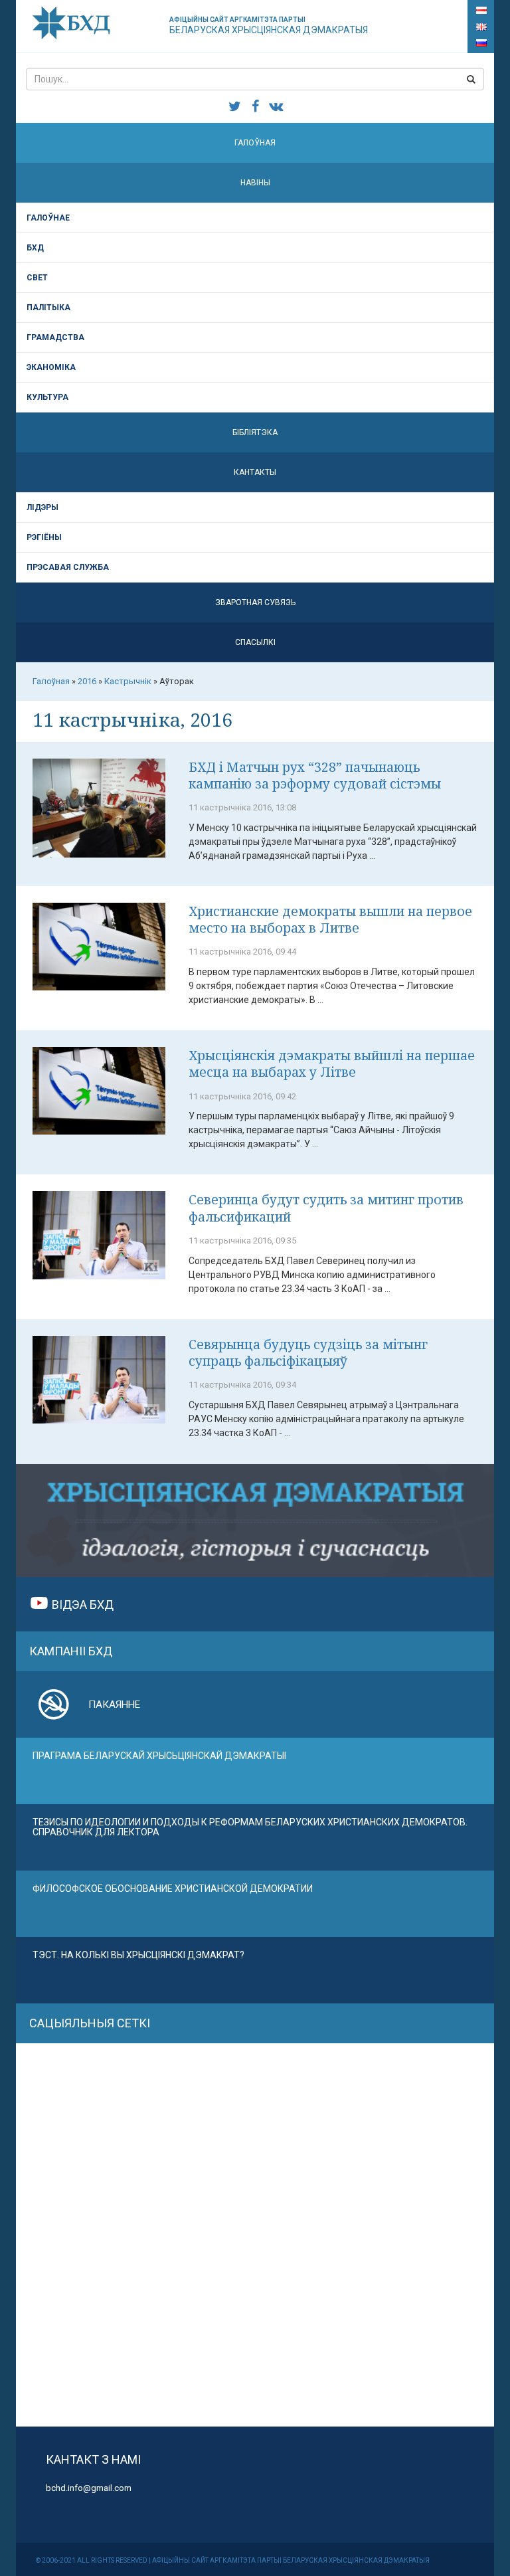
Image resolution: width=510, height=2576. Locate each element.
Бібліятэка (255, 432)
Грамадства (55, 337)
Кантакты (255, 472)
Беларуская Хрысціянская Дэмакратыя (269, 26)
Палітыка (48, 308)
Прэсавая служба (68, 567)
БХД (35, 248)
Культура (47, 397)
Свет (37, 278)
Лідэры (42, 507)
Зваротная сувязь (255, 602)
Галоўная (255, 143)
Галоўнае (48, 218)
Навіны (255, 183)
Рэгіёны (44, 537)
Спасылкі (255, 642)
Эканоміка (51, 367)
